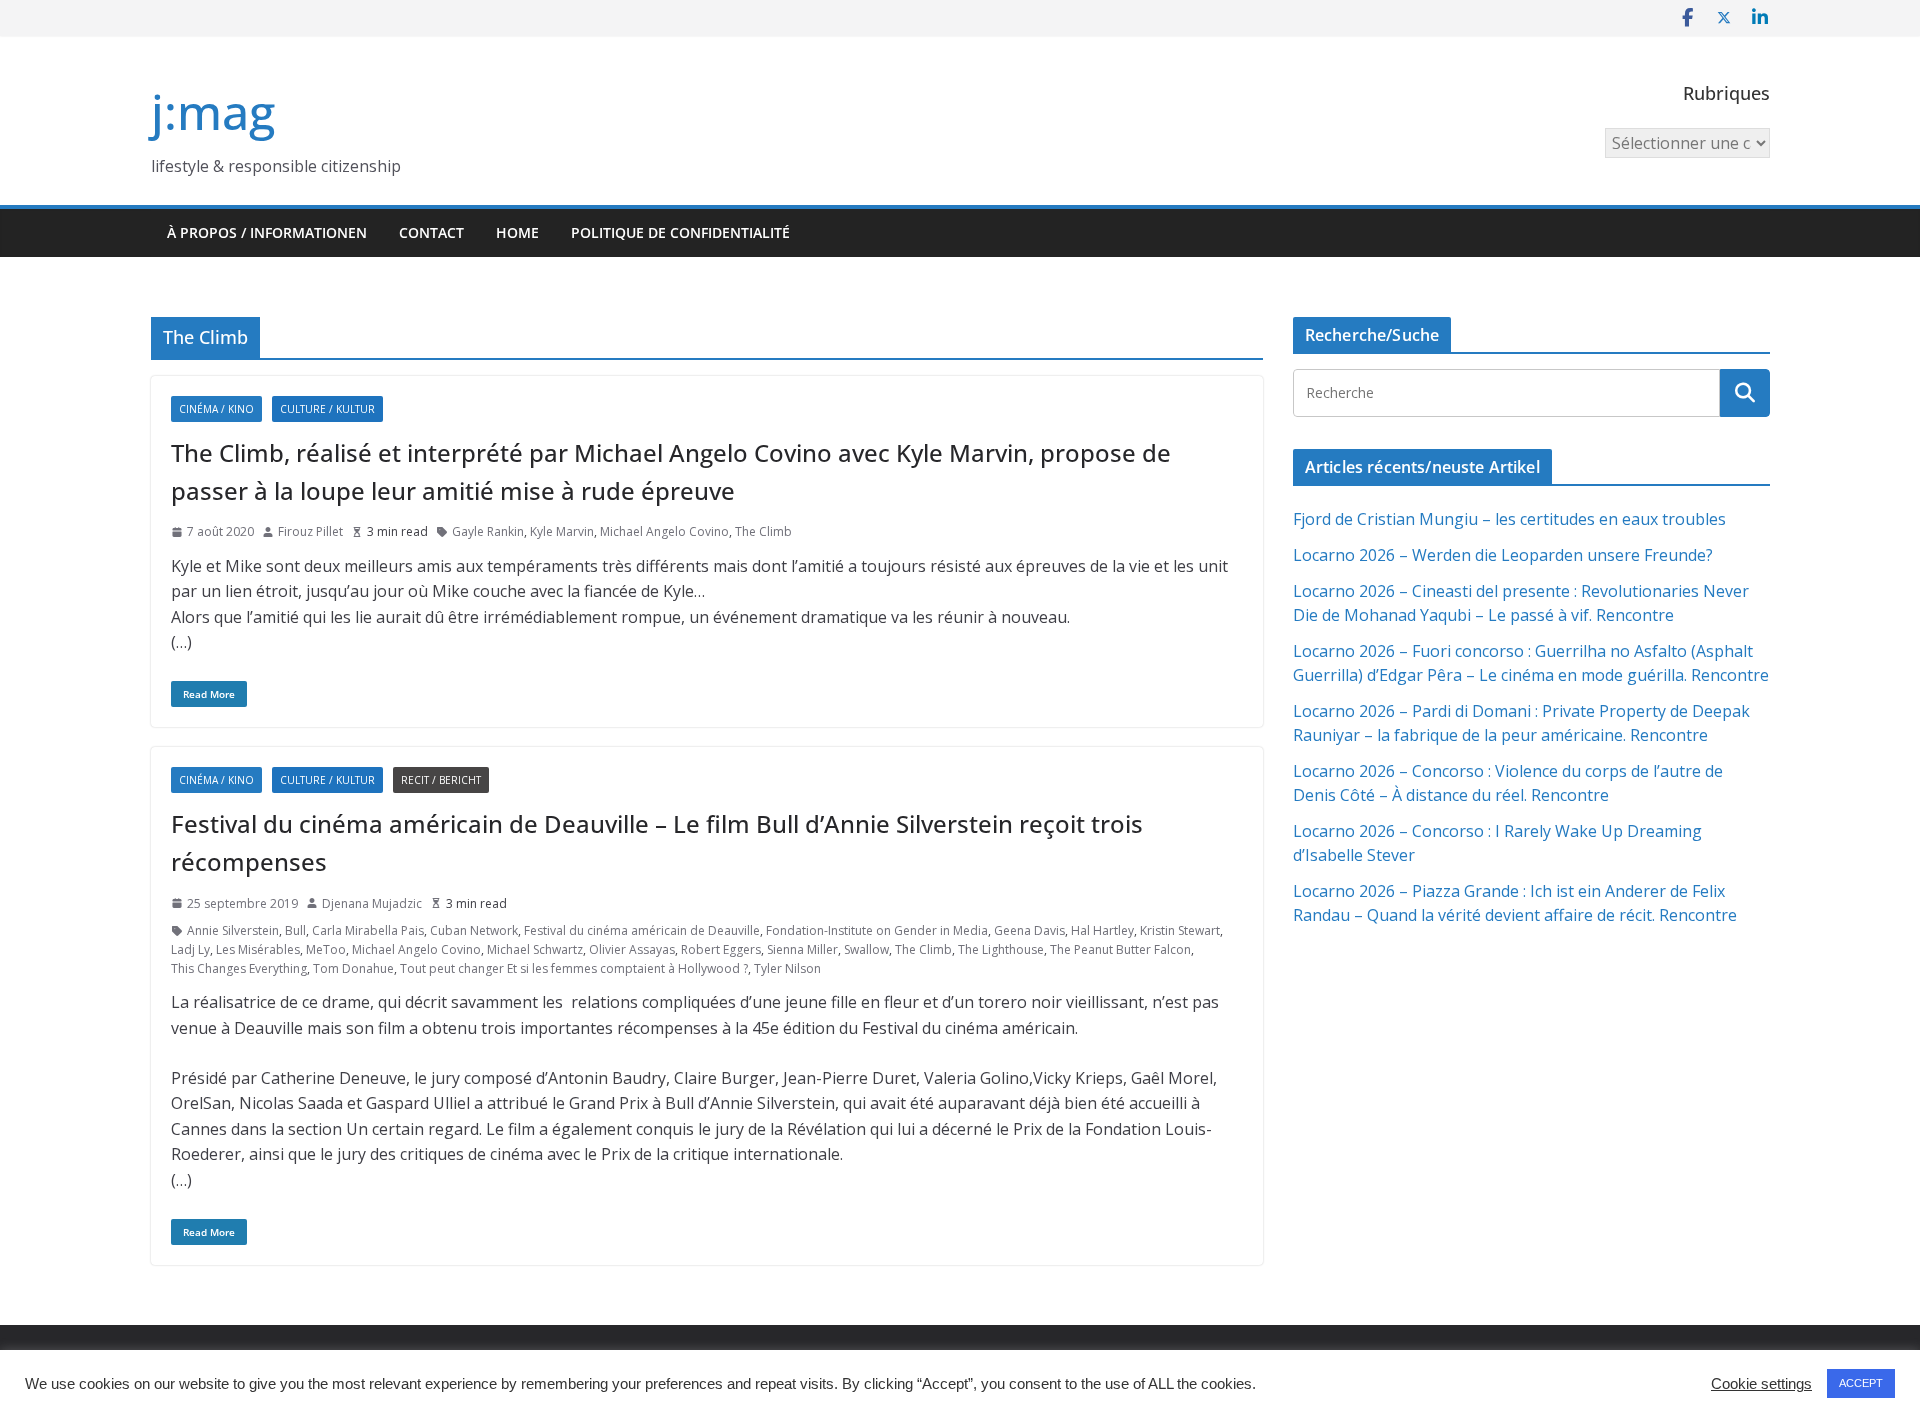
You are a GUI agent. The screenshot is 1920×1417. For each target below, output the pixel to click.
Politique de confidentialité (680, 232)
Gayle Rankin (488, 531)
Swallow (866, 949)
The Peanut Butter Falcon (1120, 949)
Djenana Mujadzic (372, 903)
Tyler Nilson (787, 968)
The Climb (763, 531)
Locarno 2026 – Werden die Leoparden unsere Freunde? (1503, 555)
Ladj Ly (190, 949)
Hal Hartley (1102, 930)
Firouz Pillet (310, 531)
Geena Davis (1029, 930)
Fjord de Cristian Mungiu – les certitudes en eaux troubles (1509, 519)
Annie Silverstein (233, 930)
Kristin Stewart (1180, 930)
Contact (431, 232)
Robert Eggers (721, 949)
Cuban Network (474, 930)
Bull (295, 930)
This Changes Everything (239, 968)
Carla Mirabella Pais (368, 930)
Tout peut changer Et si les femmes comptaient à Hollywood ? (574, 968)
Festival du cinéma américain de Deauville (642, 930)
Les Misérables (258, 949)
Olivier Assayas (632, 949)
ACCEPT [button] (1861, 1383)
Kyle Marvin (562, 531)
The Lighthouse (1001, 949)
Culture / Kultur (327, 409)
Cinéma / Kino (216, 409)
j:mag (213, 111)
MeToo (326, 949)
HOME (517, 232)
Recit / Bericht (441, 780)
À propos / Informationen (267, 232)
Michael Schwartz (535, 949)
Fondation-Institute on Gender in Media (877, 930)
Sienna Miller (802, 949)
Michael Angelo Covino (664, 531)
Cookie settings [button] (1761, 1384)
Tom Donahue (353, 968)
